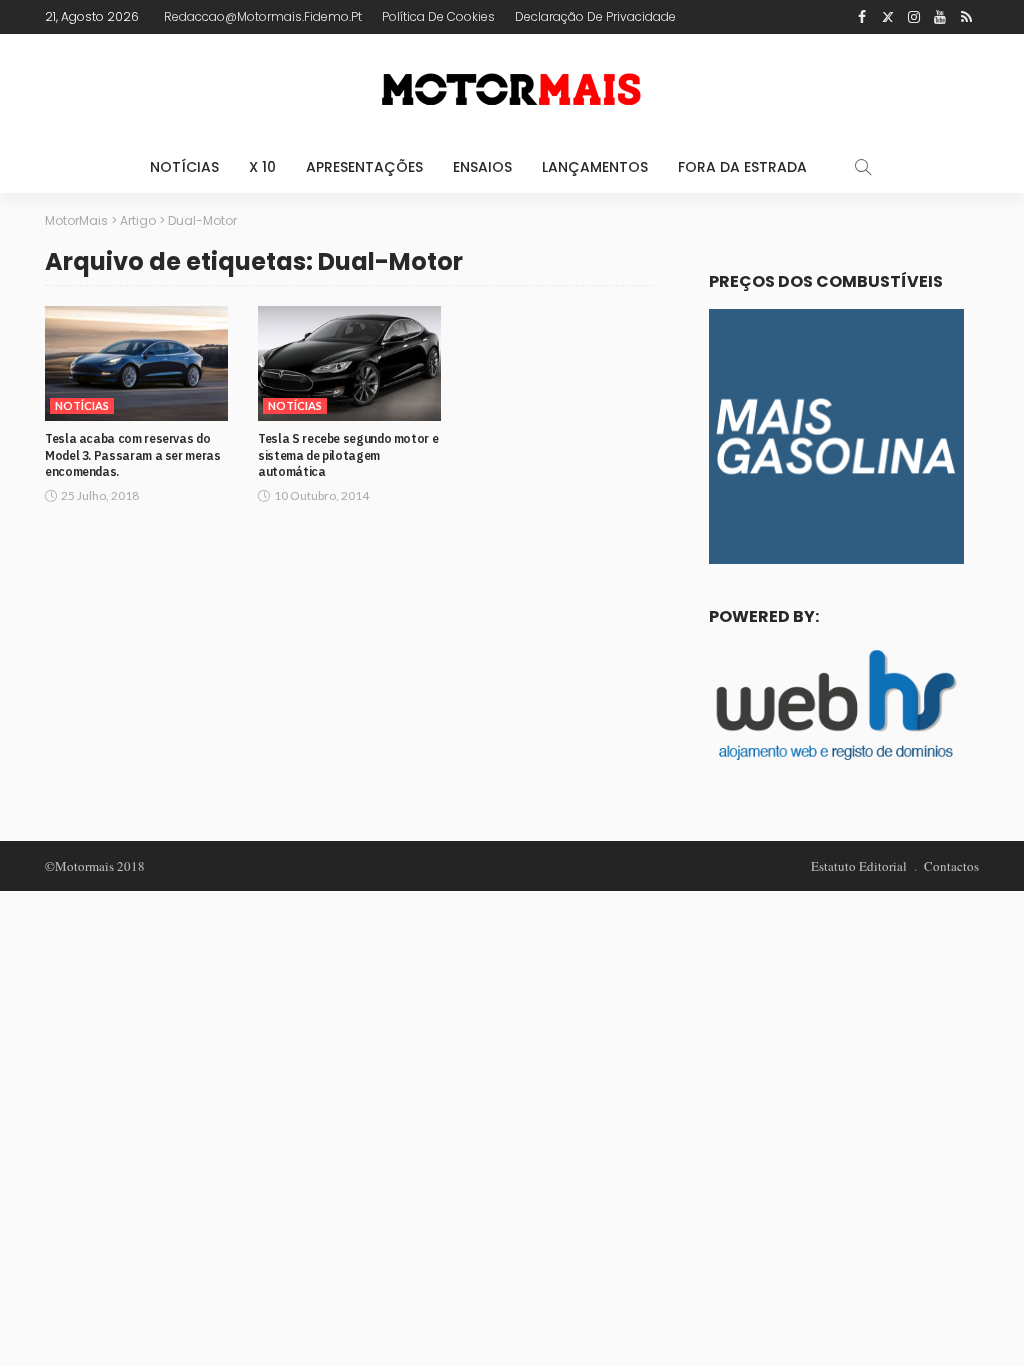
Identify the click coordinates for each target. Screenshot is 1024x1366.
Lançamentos (595, 167)
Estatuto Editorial (859, 866)
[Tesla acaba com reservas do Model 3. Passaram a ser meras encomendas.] (136, 363)
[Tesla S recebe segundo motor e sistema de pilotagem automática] (349, 363)
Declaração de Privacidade (595, 16)
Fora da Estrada (742, 167)
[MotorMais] (512, 87)
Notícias (184, 167)
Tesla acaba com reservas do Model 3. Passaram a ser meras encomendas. (133, 455)
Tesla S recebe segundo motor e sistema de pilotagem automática (348, 455)
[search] (863, 167)
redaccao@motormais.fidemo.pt (263, 16)
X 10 (262, 167)
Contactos (951, 866)
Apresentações (364, 167)
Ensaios (482, 167)
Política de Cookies (438, 16)
